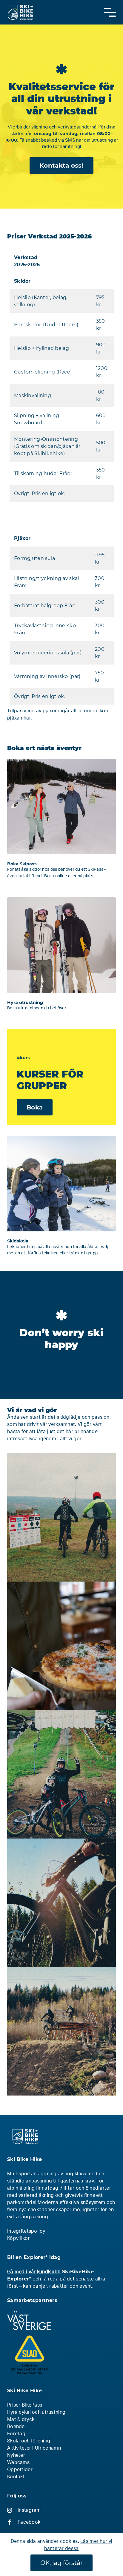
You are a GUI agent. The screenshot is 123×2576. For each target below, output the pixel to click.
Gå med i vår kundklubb (34, 2272)
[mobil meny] (110, 12)
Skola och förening (29, 2441)
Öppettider (20, 2470)
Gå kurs (61, 1200)
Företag (16, 2434)
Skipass (61, 823)
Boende (16, 2427)
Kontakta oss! (61, 166)
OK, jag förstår (61, 2563)
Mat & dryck (21, 2419)
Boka (35, 1107)
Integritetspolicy (26, 2231)
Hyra (61, 958)
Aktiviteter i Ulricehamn (34, 2448)
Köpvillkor (19, 2238)
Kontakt (16, 2477)
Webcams (18, 2462)
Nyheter (16, 2455)
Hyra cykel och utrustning (36, 2412)
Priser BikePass (25, 2405)
